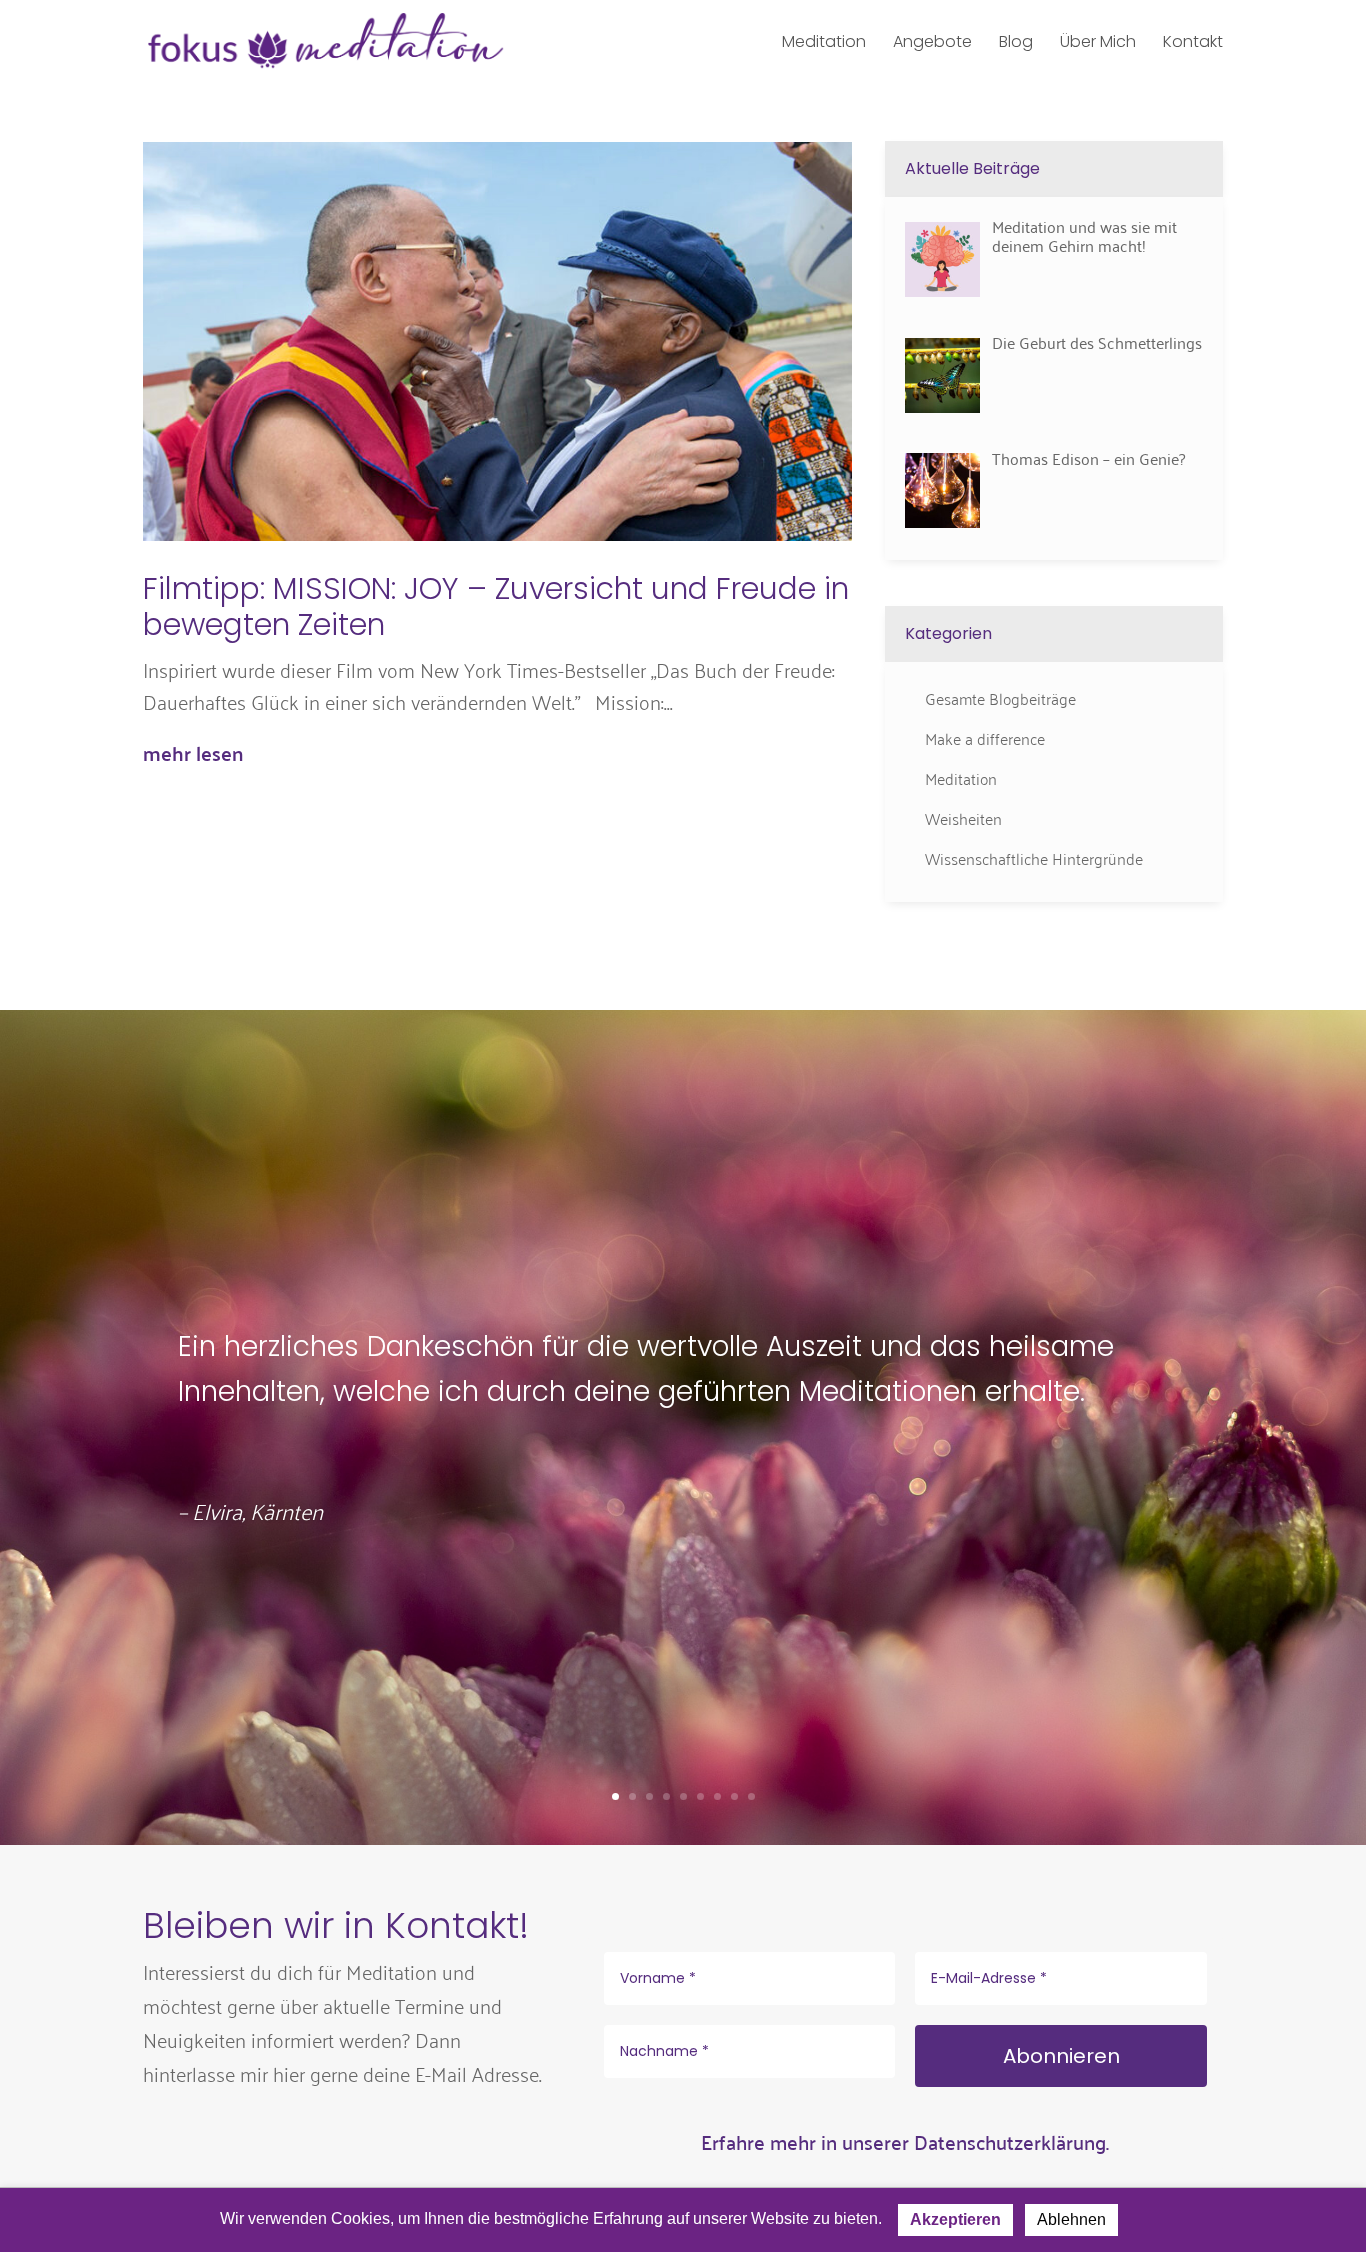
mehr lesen (193, 753)
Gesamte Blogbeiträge (1000, 698)
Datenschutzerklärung (1010, 2141)
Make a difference (985, 738)
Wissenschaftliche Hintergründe (1034, 858)
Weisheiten (963, 818)
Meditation (961, 778)
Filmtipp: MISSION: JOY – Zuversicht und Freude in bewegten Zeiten (496, 606)
